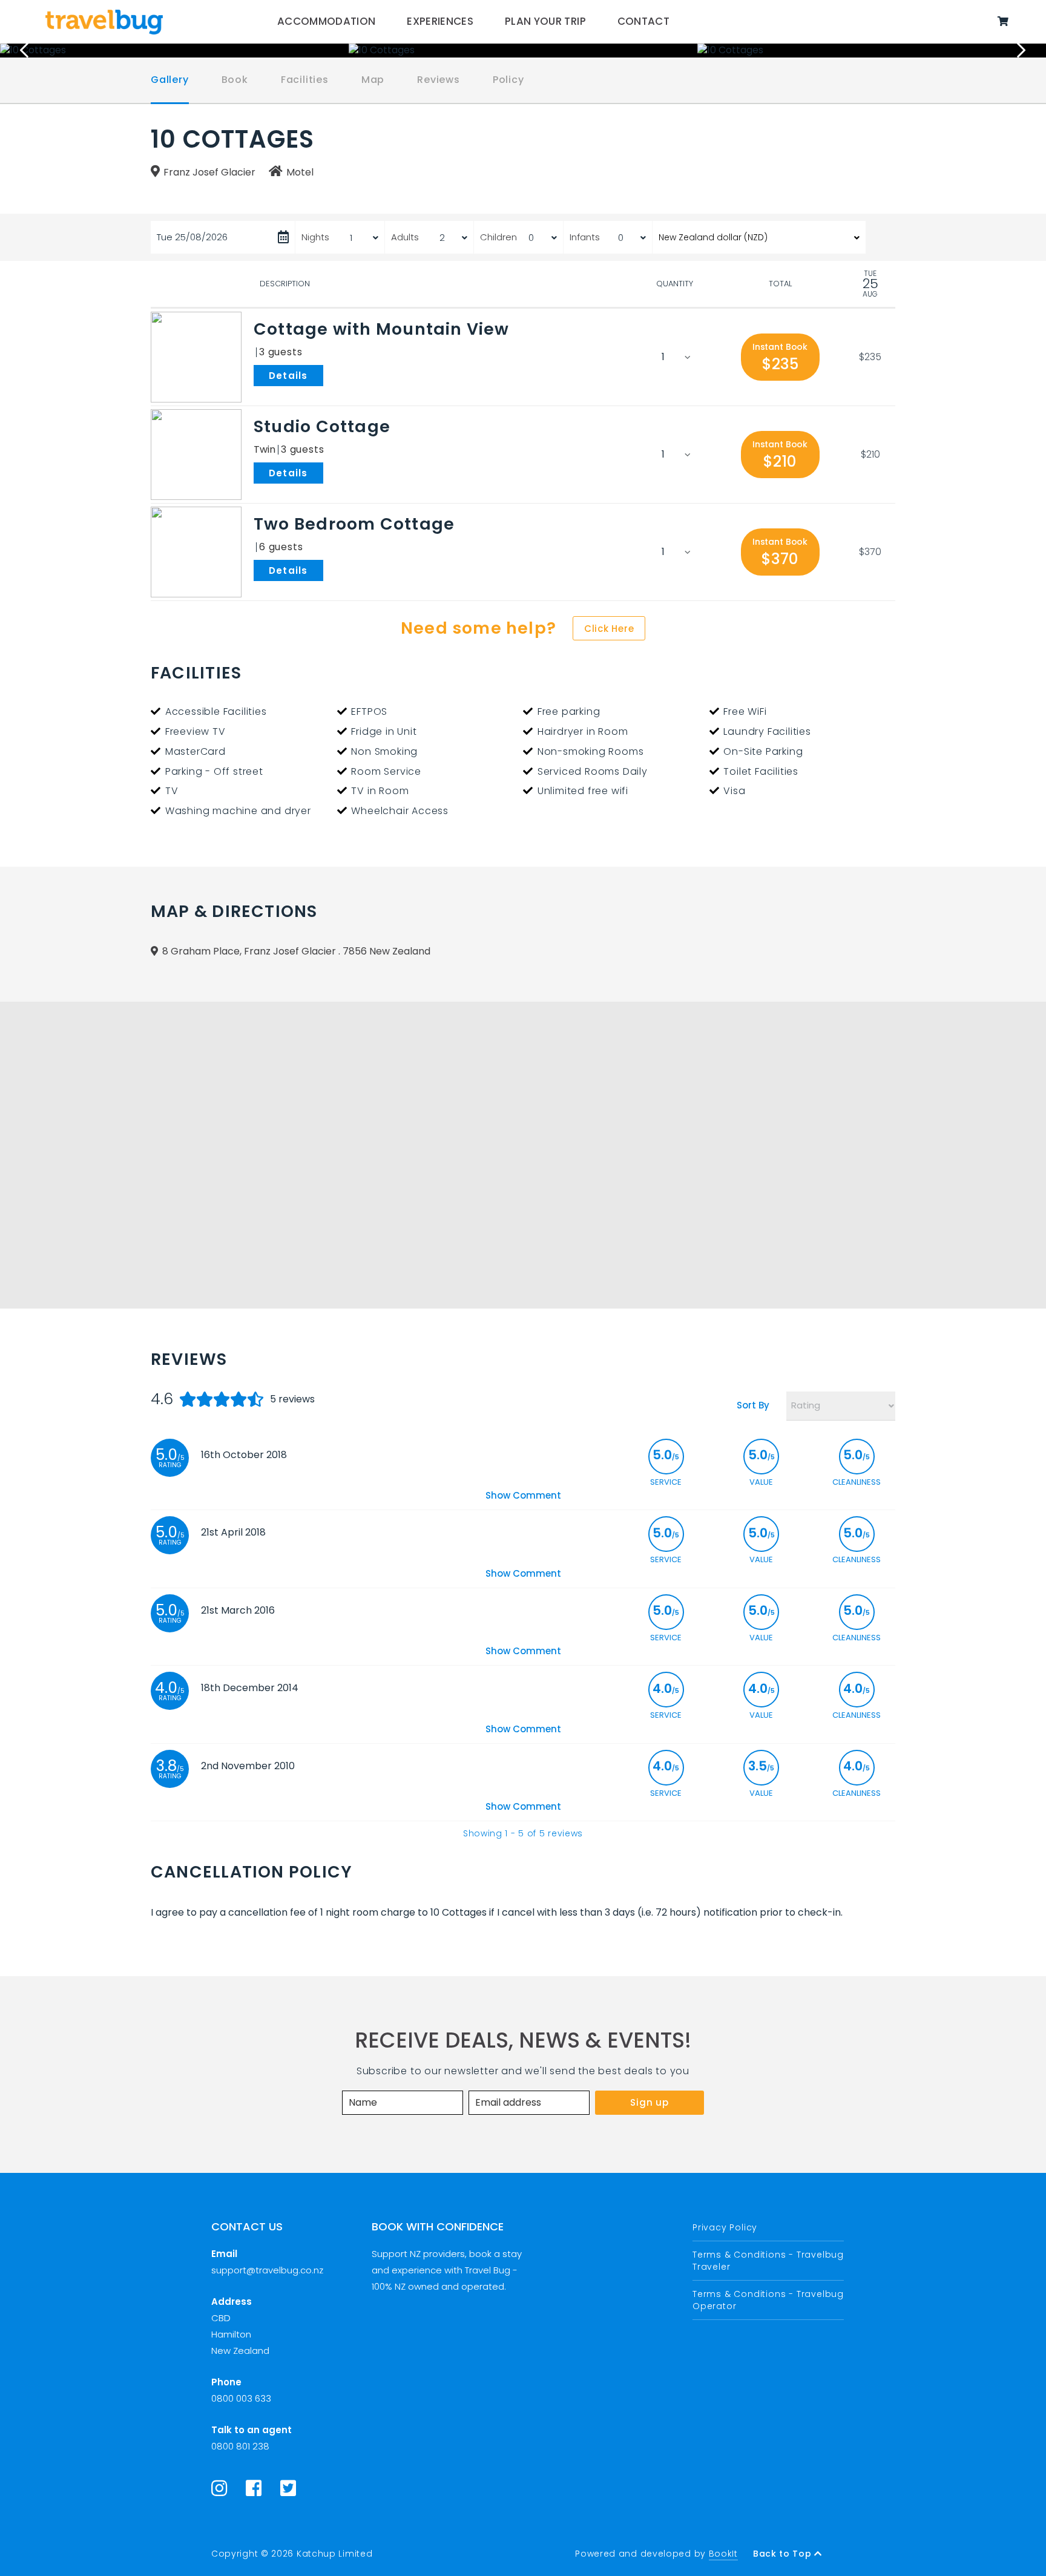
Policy (508, 80)
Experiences (440, 21)
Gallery (170, 80)
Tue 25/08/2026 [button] (192, 237)
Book (235, 80)
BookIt (723, 2554)
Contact (643, 21)
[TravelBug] (104, 22)
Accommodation (327, 21)
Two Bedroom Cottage (354, 524)
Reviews (439, 80)
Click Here (609, 629)
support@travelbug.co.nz (267, 2270)
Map (373, 80)
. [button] (326, 375)
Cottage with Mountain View (382, 329)
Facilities (305, 80)
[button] (780, 357)
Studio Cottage (322, 426)
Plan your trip (545, 21)
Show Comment (523, 1495)
